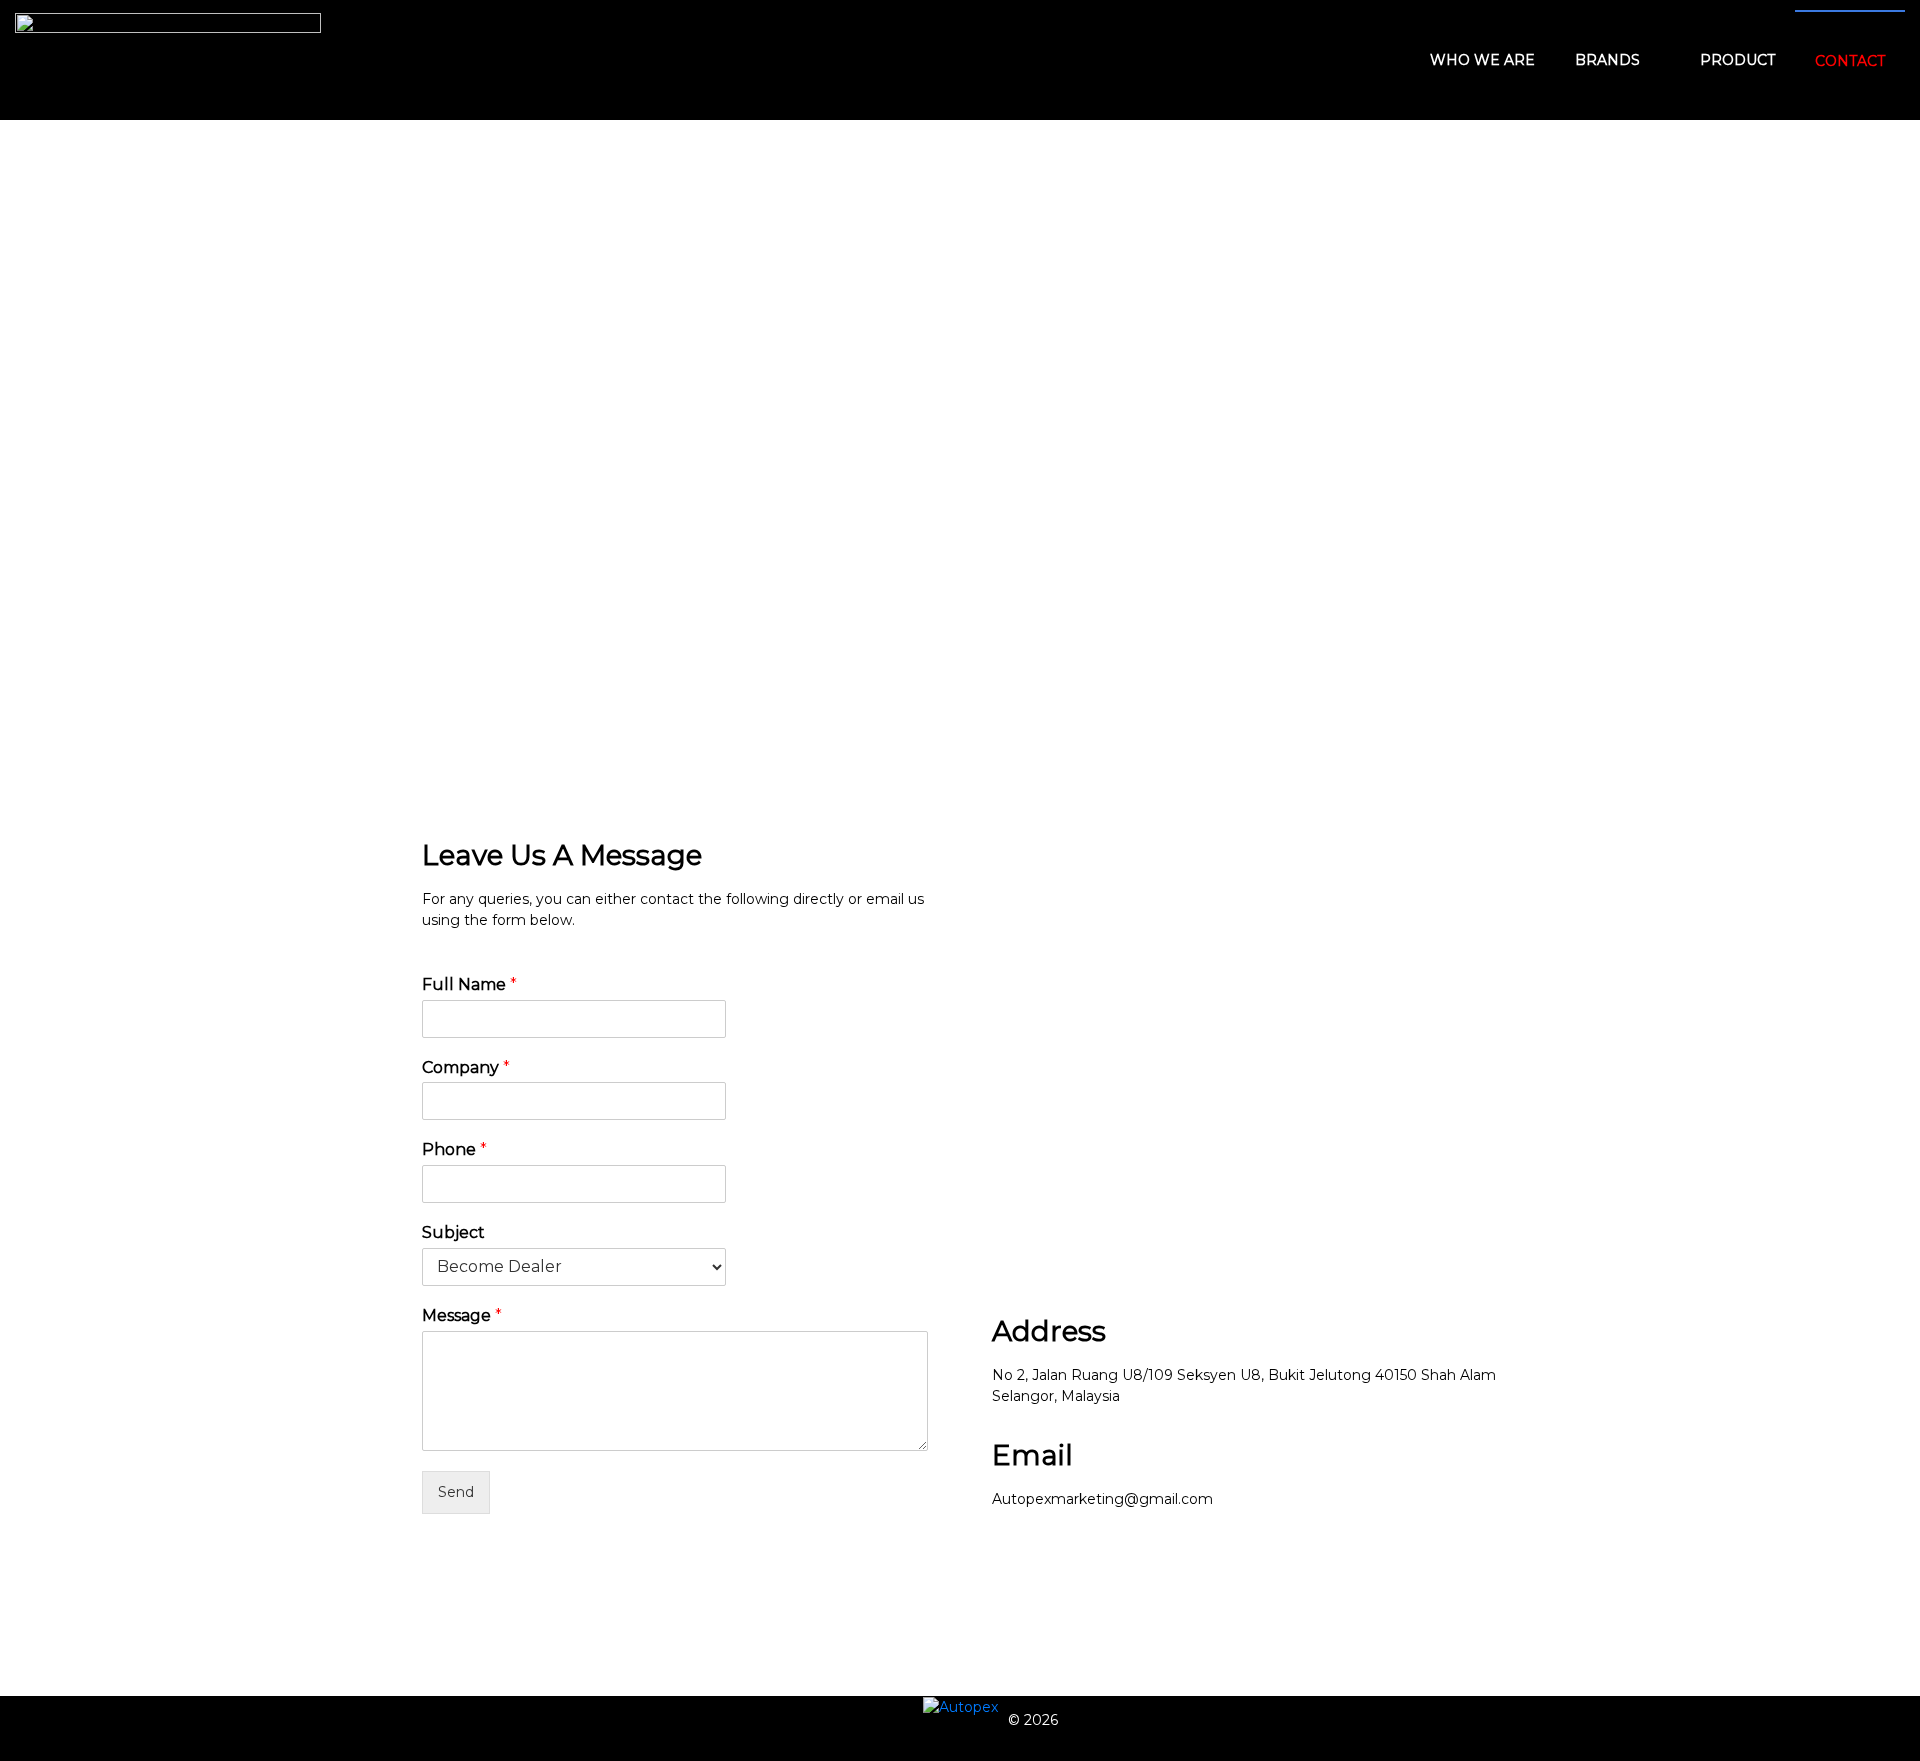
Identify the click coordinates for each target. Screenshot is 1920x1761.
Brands (1607, 60)
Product (1737, 60)
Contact (1850, 61)
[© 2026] (960, 1707)
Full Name (469, 984)
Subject (453, 1232)
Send (456, 1492)
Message (462, 1315)
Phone (454, 1149)
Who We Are (1482, 60)
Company (466, 1067)
